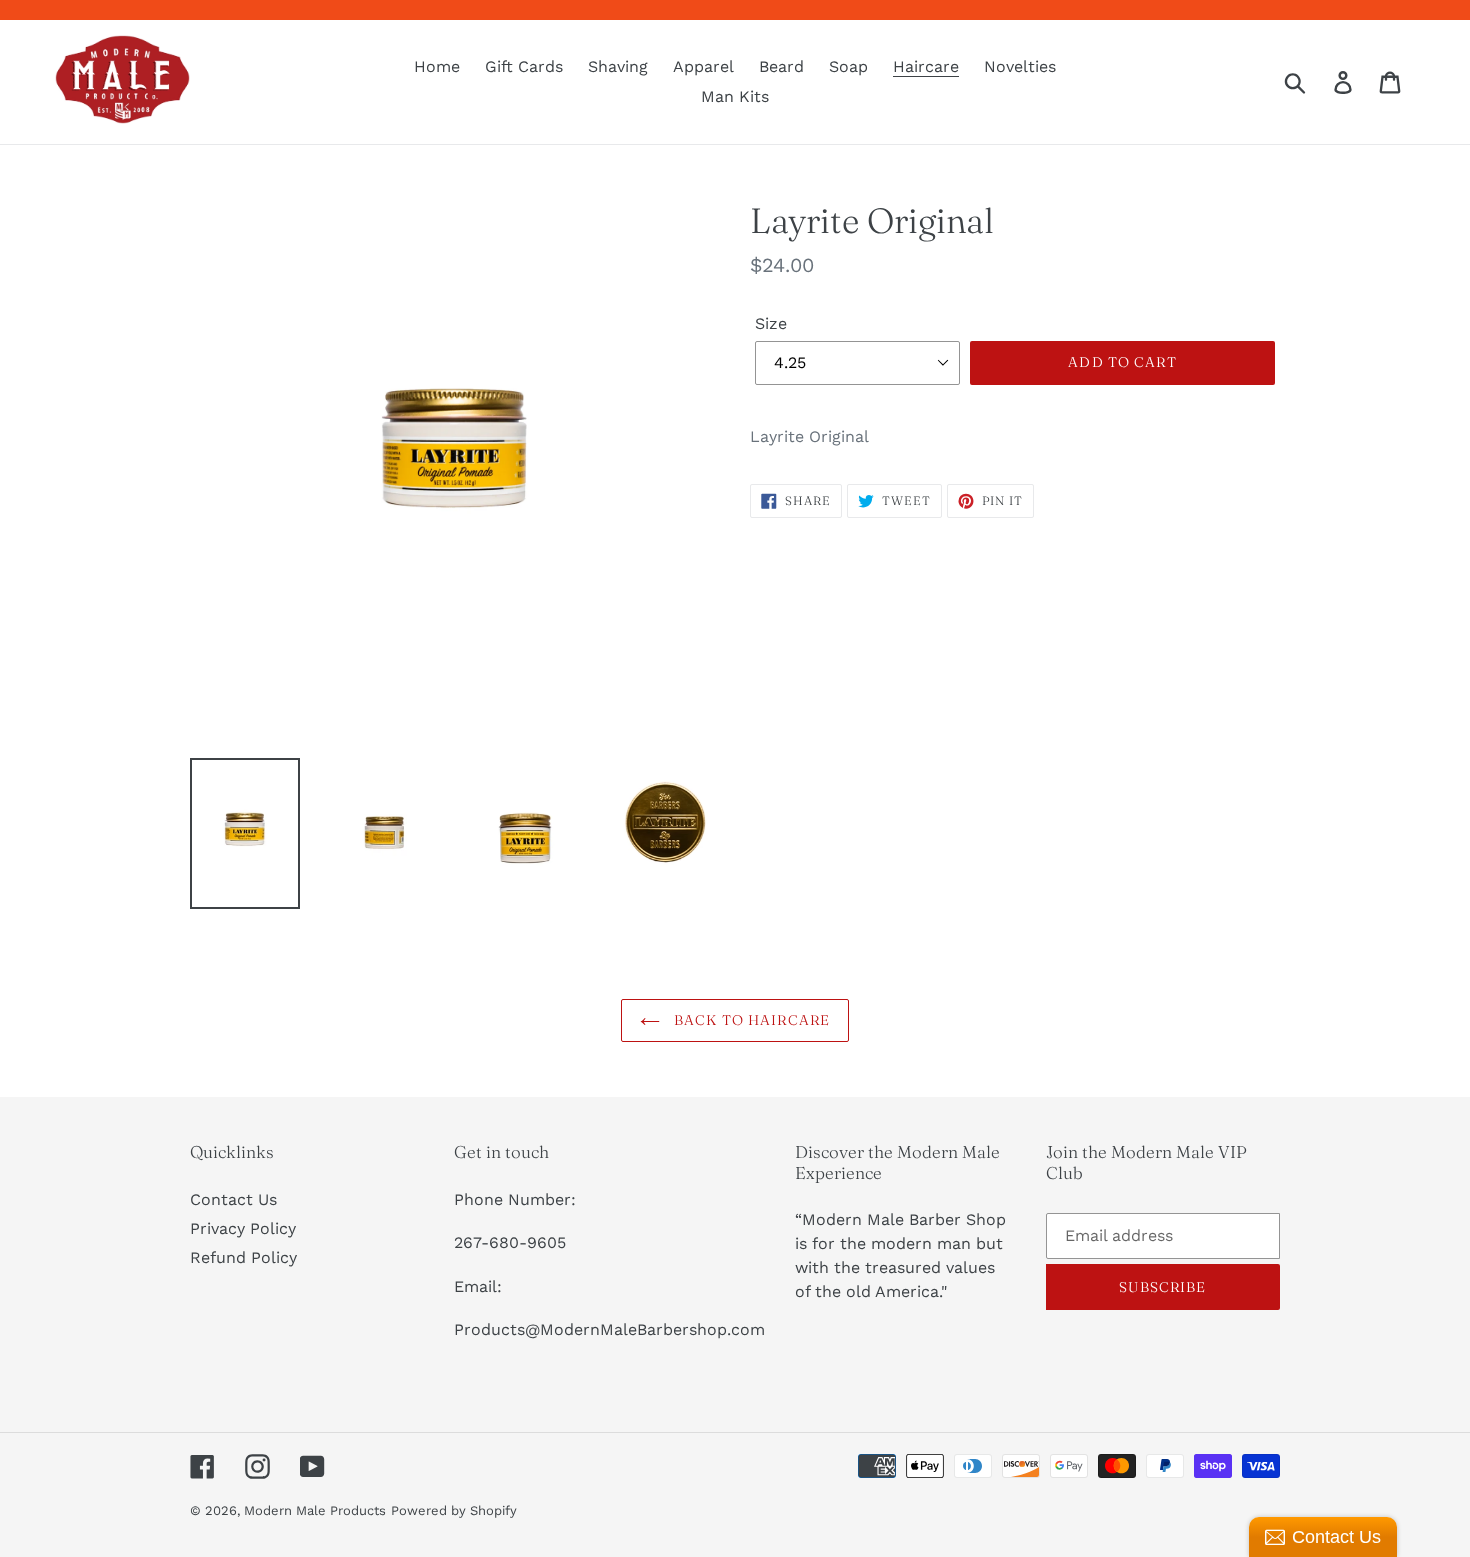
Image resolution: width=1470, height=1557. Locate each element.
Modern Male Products (315, 1510)
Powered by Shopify (454, 1510)
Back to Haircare (750, 1020)
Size (771, 323)
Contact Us (233, 1199)
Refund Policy (243, 1257)
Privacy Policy (243, 1228)
